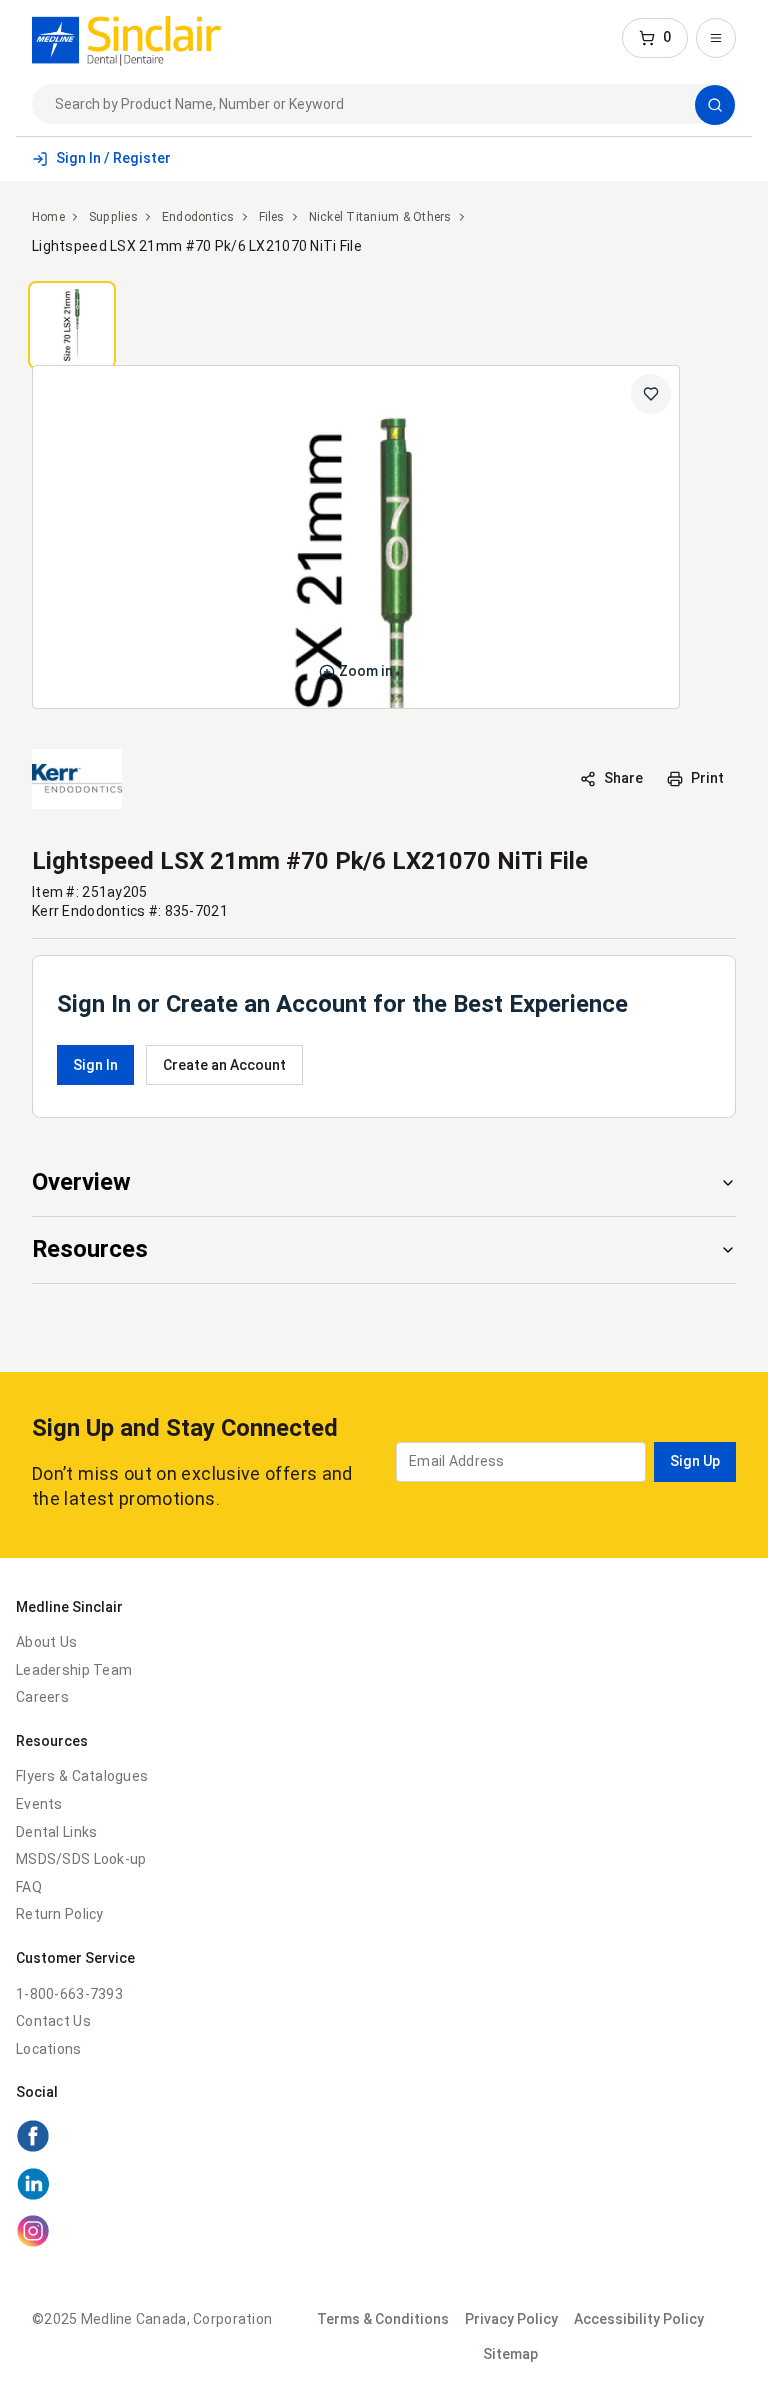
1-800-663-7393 (69, 1994)
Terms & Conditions (383, 2319)
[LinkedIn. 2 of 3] (33, 2196)
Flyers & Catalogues (82, 1776)
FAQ (29, 1887)
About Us (46, 1642)
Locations (49, 2049)
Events (39, 1804)
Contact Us (53, 2021)
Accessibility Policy (639, 2319)
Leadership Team (74, 1670)
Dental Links (56, 1832)
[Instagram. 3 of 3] (33, 2243)
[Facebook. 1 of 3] (33, 2148)
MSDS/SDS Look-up (81, 1859)
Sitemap (510, 2354)
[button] (655, 38)
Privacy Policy (511, 2319)
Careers (42, 1697)
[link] (126, 38)
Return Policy (60, 1914)
